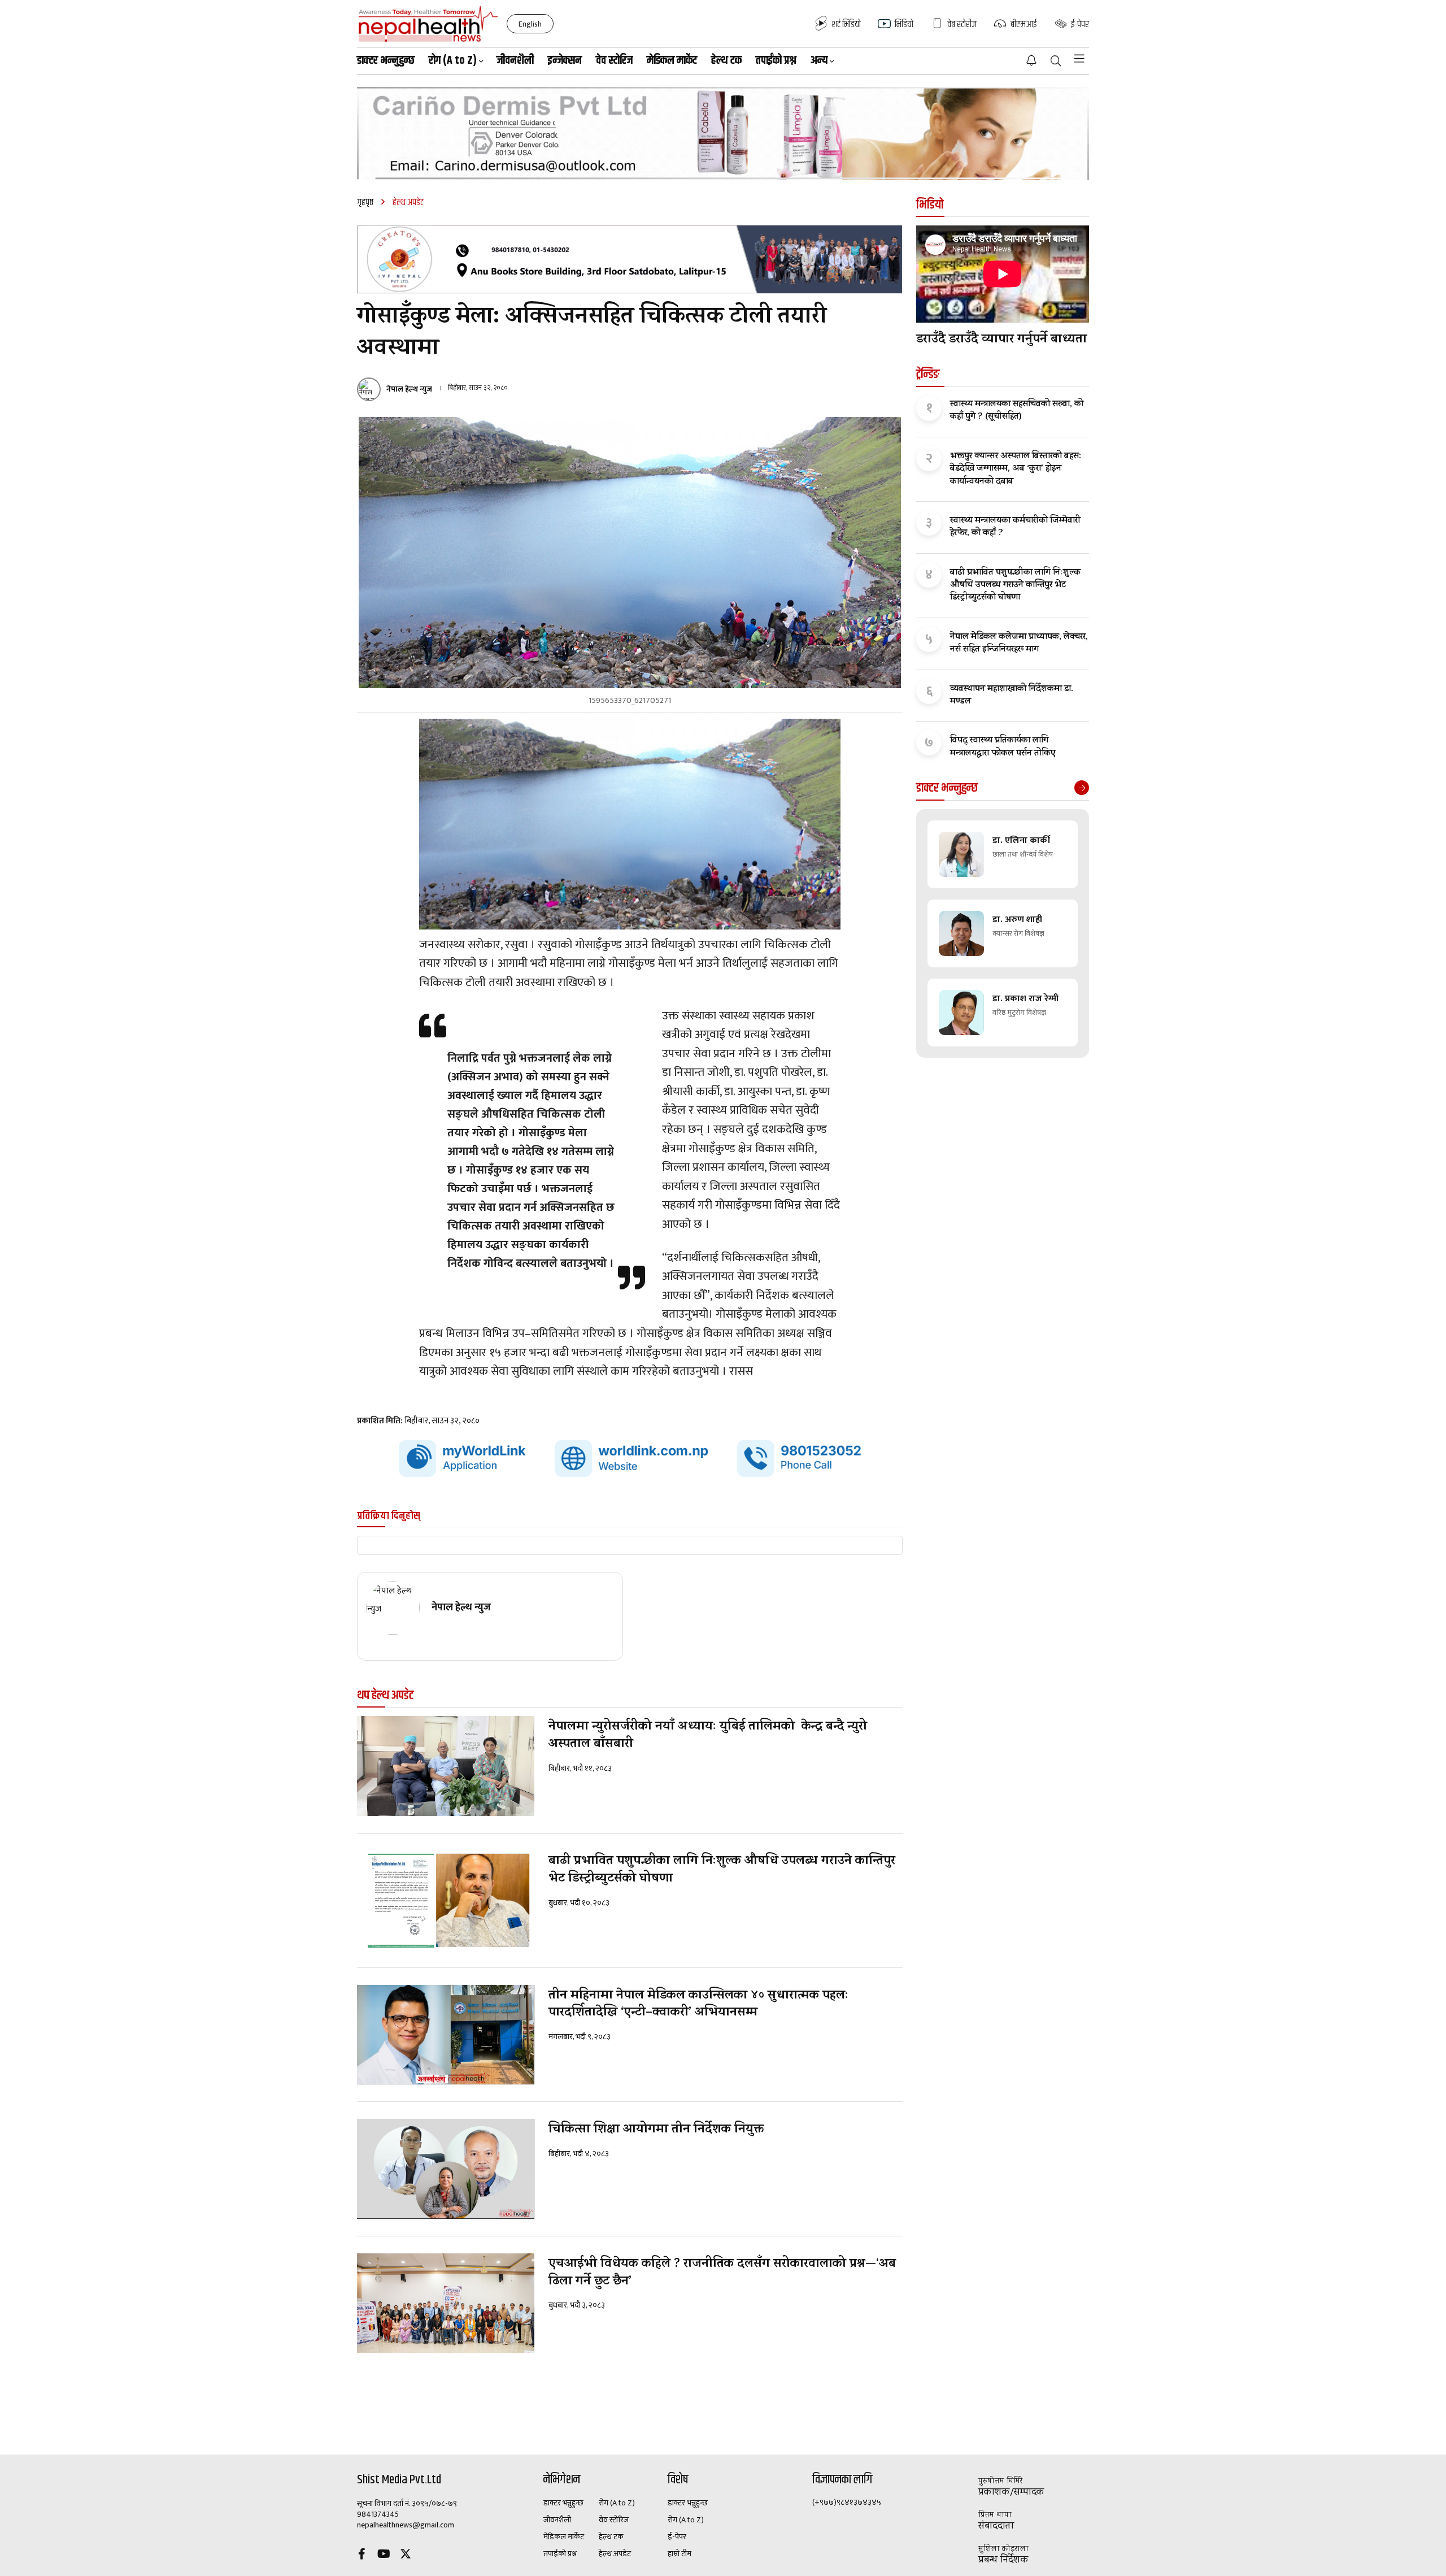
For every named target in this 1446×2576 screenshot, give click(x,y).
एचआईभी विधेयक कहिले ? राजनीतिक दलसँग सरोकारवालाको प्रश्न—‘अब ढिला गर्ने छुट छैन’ (722, 2274)
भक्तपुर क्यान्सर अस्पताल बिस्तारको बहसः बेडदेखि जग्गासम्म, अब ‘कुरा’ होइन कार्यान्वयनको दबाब (1016, 469)
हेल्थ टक (726, 61)
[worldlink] (630, 1459)
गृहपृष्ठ (365, 203)
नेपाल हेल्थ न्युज (409, 389)
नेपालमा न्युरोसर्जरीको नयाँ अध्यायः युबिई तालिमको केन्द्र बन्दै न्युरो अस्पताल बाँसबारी (708, 1736)
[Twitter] (406, 2555)
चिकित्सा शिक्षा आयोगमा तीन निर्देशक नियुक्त (656, 2130)
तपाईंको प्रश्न (776, 61)
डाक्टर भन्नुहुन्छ (386, 61)
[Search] (1056, 62)
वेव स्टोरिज (614, 61)
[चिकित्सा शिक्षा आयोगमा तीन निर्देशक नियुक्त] (446, 2169)
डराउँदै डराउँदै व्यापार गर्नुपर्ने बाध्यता (1001, 340)
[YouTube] (384, 2555)
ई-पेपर (677, 2537)
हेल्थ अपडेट (615, 2554)
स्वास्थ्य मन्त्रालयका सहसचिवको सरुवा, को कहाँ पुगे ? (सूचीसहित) (1017, 411)
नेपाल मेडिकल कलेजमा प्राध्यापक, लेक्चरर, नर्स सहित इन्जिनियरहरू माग (1019, 644)
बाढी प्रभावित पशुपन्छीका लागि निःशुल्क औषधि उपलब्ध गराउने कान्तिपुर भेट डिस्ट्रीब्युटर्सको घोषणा (722, 1871)
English (530, 24)
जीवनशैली (515, 61)
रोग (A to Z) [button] (453, 61)
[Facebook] (361, 2555)
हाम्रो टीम (680, 2554)
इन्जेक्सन (565, 61)
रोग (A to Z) (617, 2503)
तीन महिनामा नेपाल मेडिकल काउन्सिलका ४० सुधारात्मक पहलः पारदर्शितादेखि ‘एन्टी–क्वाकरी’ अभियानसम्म (698, 2005)
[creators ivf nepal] (630, 259)
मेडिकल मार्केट (672, 61)
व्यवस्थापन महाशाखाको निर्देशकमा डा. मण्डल (1012, 696)
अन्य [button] (819, 61)
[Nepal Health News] (428, 24)
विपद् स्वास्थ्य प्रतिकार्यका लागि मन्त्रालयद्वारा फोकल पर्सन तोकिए (1003, 747)
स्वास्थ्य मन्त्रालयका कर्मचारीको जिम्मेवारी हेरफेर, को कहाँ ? (1015, 527)
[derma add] (723, 133)
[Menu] (1079, 59)
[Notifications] (1031, 60)
